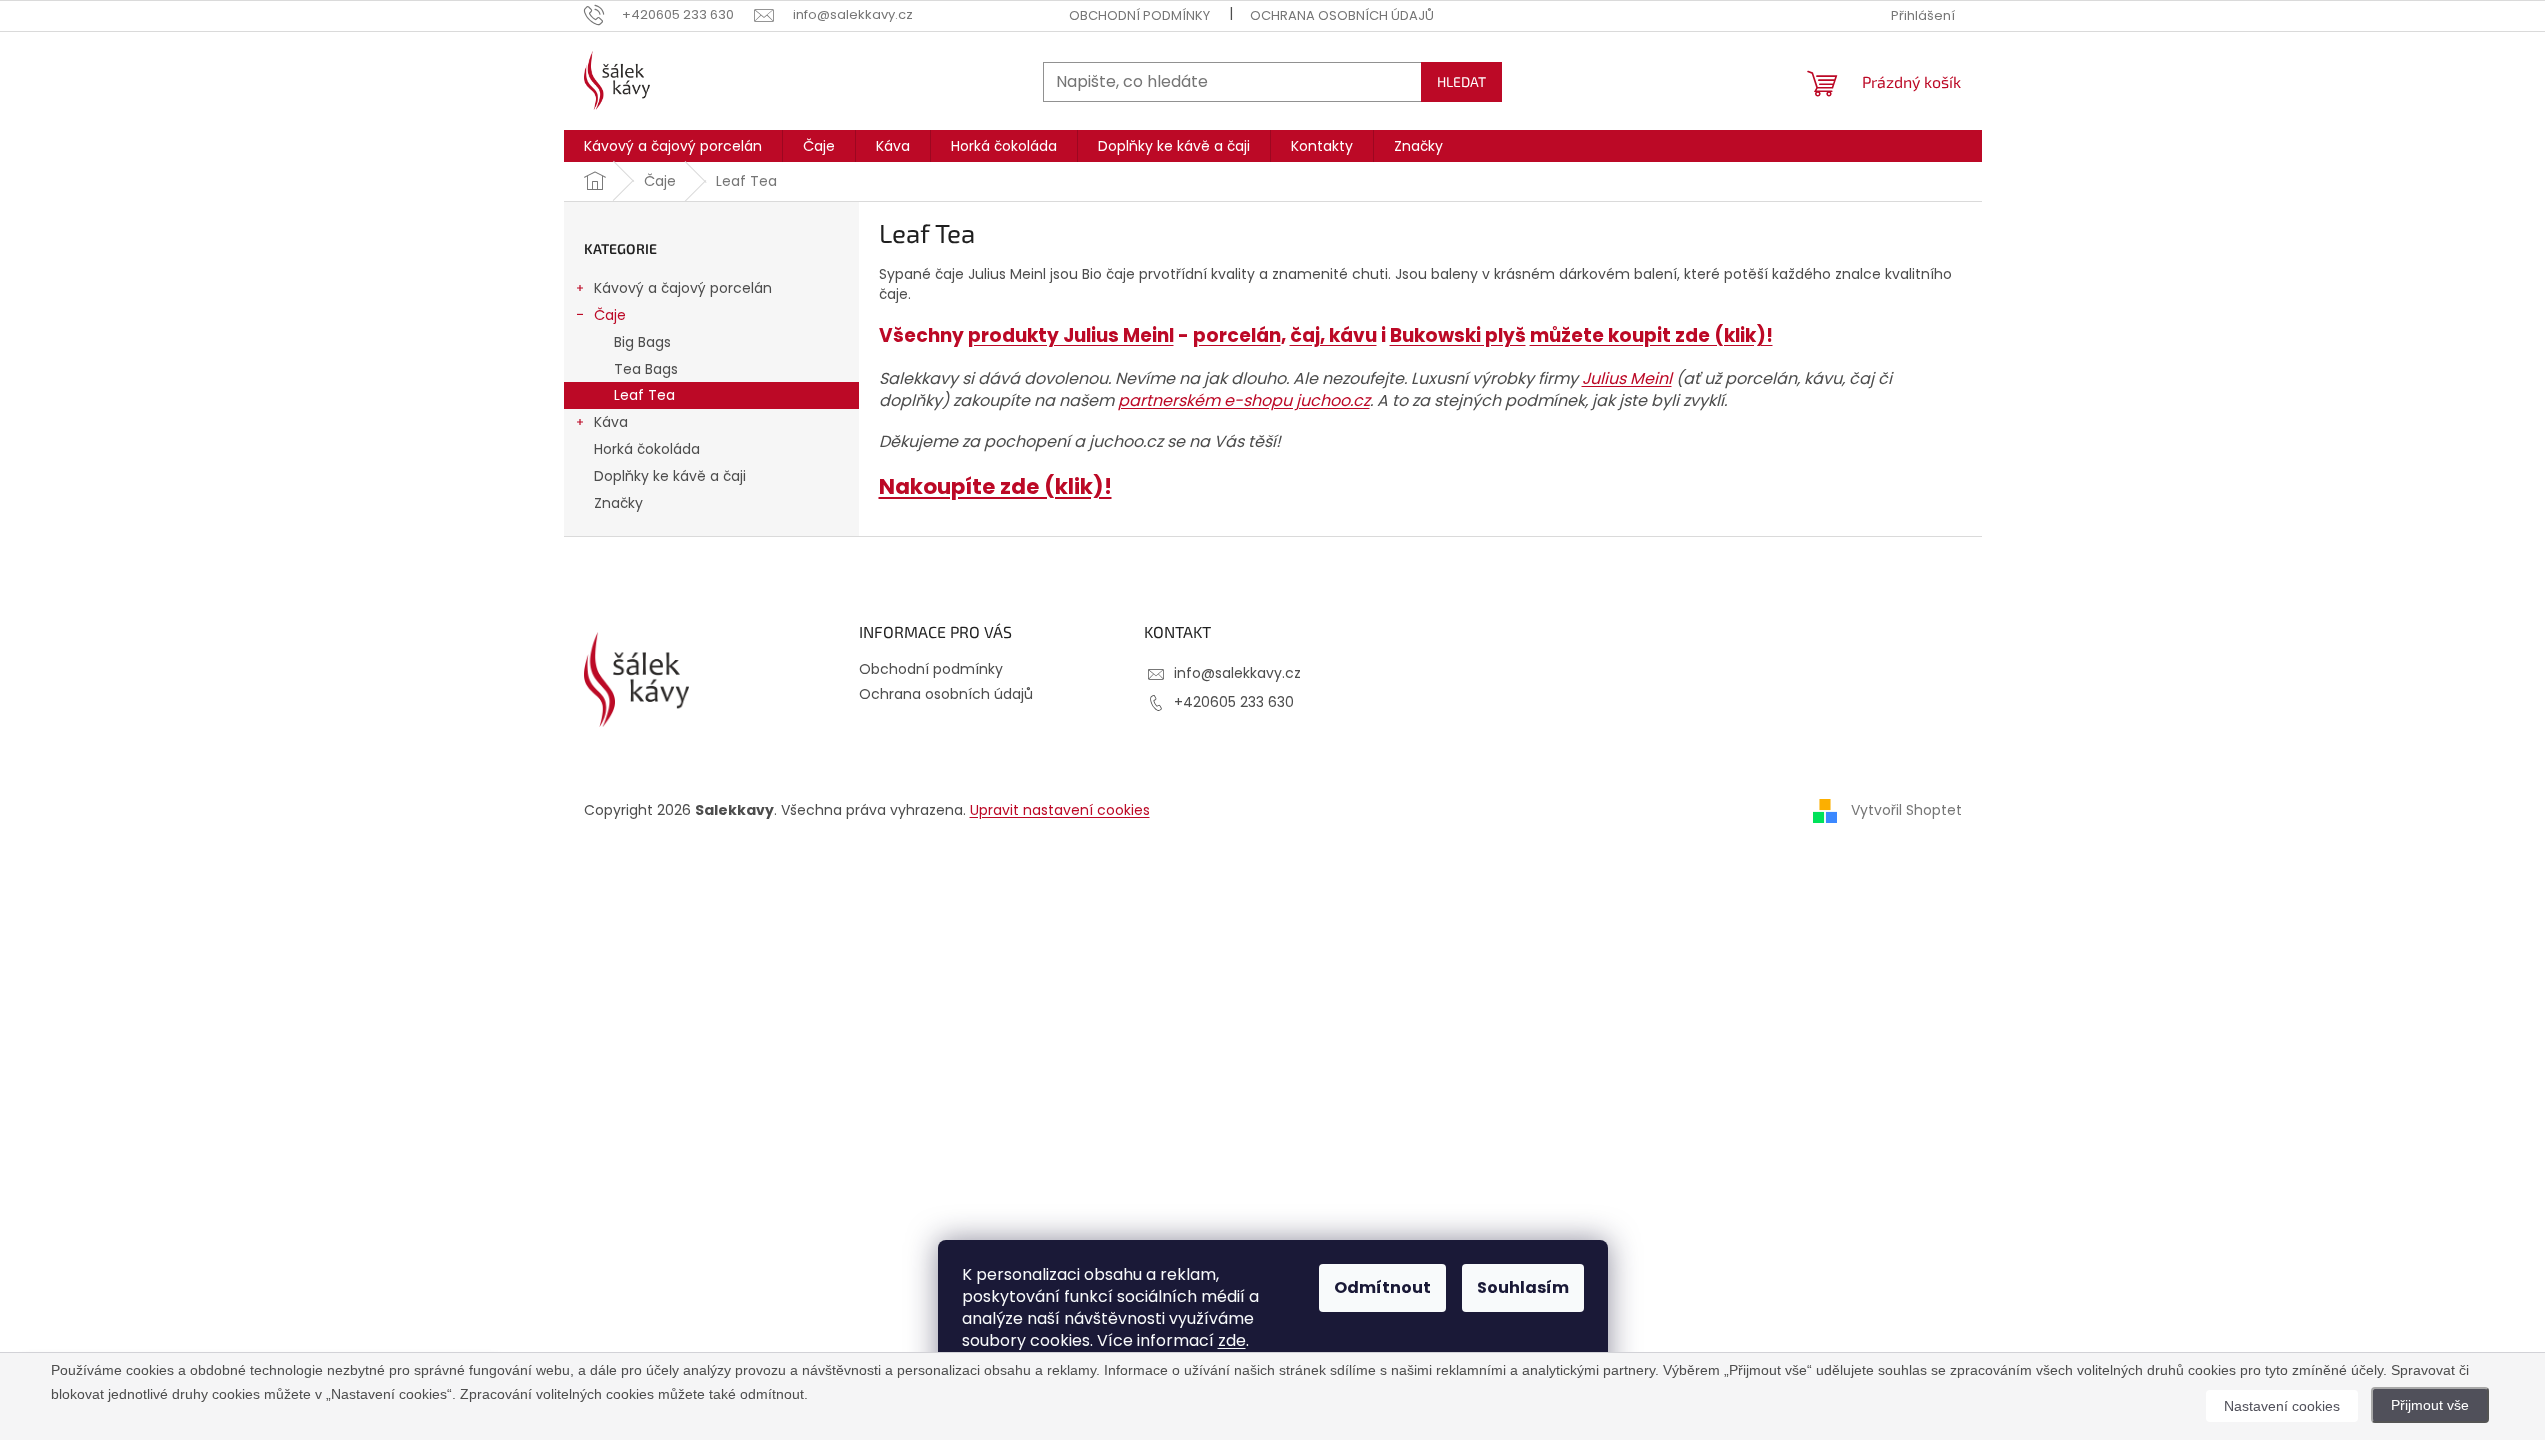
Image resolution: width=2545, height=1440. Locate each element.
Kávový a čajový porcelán (683, 288)
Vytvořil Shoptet (1906, 809)
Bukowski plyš (1458, 335)
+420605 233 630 (1234, 702)
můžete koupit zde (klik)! (1651, 335)
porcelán (1237, 335)
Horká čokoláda (647, 449)
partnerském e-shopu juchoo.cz (1244, 400)
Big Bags (642, 342)
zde (1232, 1340)
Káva (611, 422)
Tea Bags (646, 369)
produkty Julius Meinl (1071, 335)
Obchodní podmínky (1139, 15)
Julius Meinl (1627, 378)
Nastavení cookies (2282, 1406)
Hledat (1461, 81)
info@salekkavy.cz (1237, 673)
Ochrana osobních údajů (1342, 15)
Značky (618, 503)
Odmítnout (1382, 1287)
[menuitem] (673, 146)
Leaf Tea (644, 395)
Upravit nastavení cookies (1060, 810)
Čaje (610, 315)
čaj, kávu (1333, 335)
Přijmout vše (2430, 1405)
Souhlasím (1523, 1287)
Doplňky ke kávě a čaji (670, 476)
